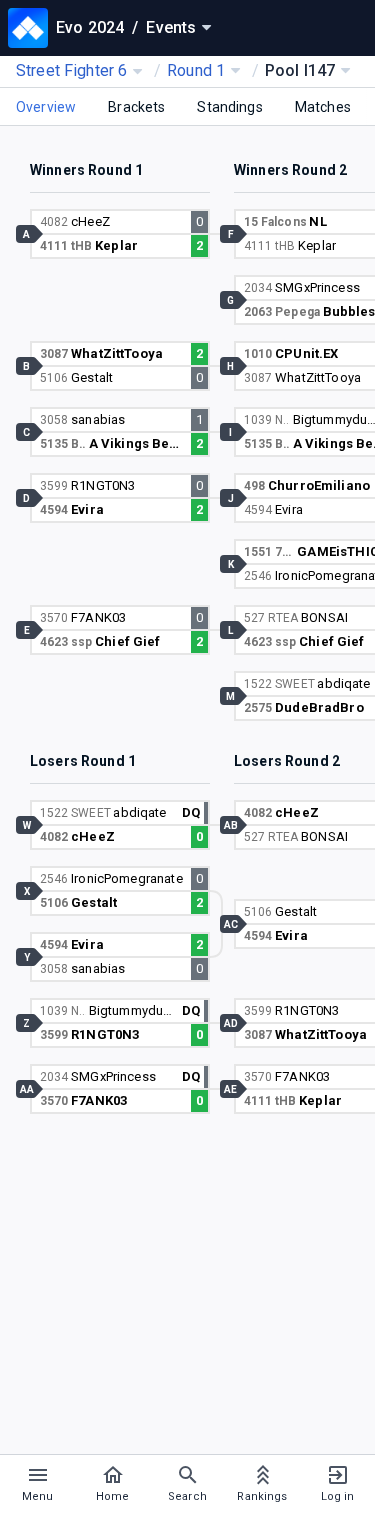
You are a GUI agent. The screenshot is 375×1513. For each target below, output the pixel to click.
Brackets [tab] (136, 107)
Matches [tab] (323, 107)
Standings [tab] (229, 107)
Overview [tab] (46, 107)
